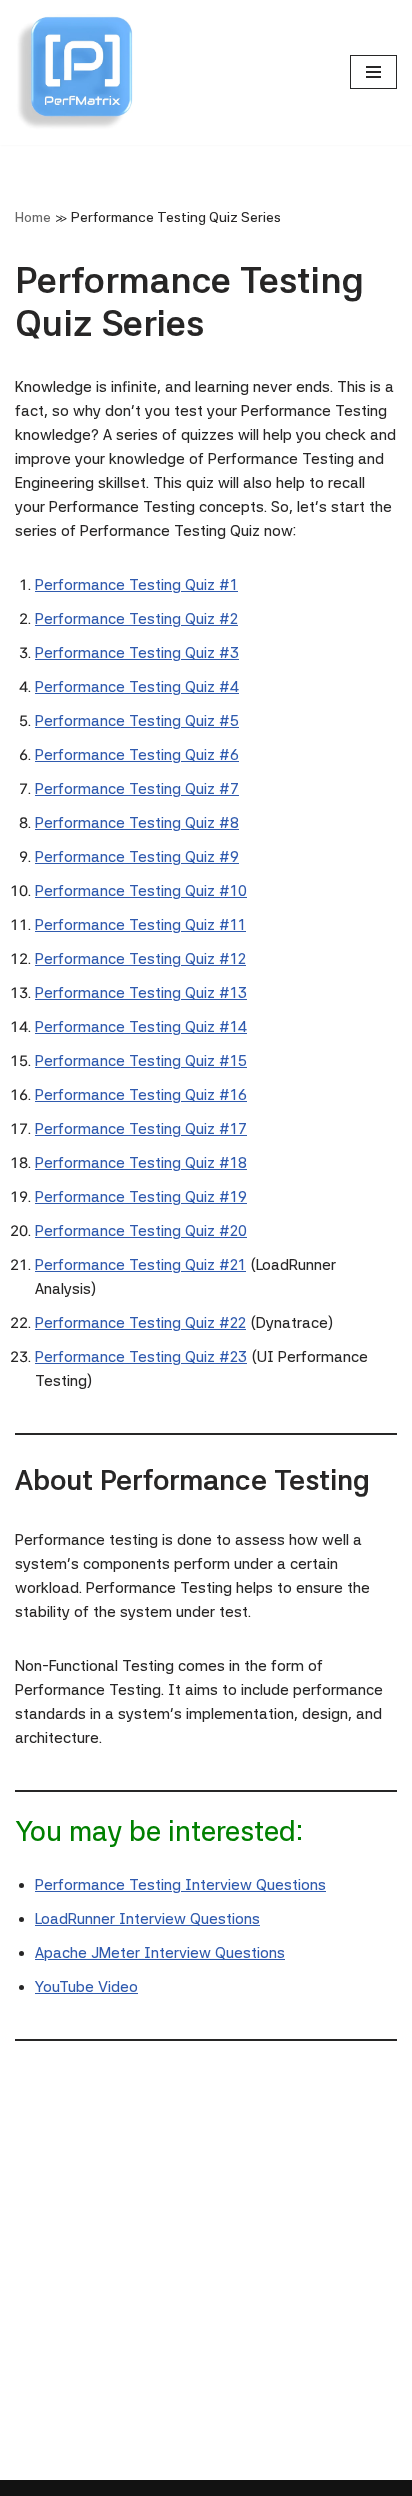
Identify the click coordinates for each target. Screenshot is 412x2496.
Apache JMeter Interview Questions (160, 1953)
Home (33, 217)
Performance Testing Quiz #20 (141, 1231)
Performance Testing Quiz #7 (137, 789)
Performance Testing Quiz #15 (141, 1061)
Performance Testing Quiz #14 (141, 1027)
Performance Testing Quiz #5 (137, 721)
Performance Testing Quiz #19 (141, 1197)
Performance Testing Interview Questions (180, 1885)
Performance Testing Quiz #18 (141, 1163)
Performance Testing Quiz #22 (140, 1323)
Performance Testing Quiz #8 (137, 823)
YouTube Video (86, 1987)
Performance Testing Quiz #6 (137, 755)
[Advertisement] (206, 2274)
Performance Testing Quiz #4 (137, 687)
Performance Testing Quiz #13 (141, 993)
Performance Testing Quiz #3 (137, 653)
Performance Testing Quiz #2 (136, 619)
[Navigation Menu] (373, 72)
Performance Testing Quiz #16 (141, 1095)
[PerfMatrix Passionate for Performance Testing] (75, 72)
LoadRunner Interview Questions (147, 1919)
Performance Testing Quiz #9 (137, 857)
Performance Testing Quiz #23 (141, 1357)
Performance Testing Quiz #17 (141, 1129)
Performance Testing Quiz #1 (136, 585)
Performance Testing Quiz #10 (141, 891)
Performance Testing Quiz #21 (140, 1265)
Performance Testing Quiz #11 (140, 925)
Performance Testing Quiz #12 (140, 959)
